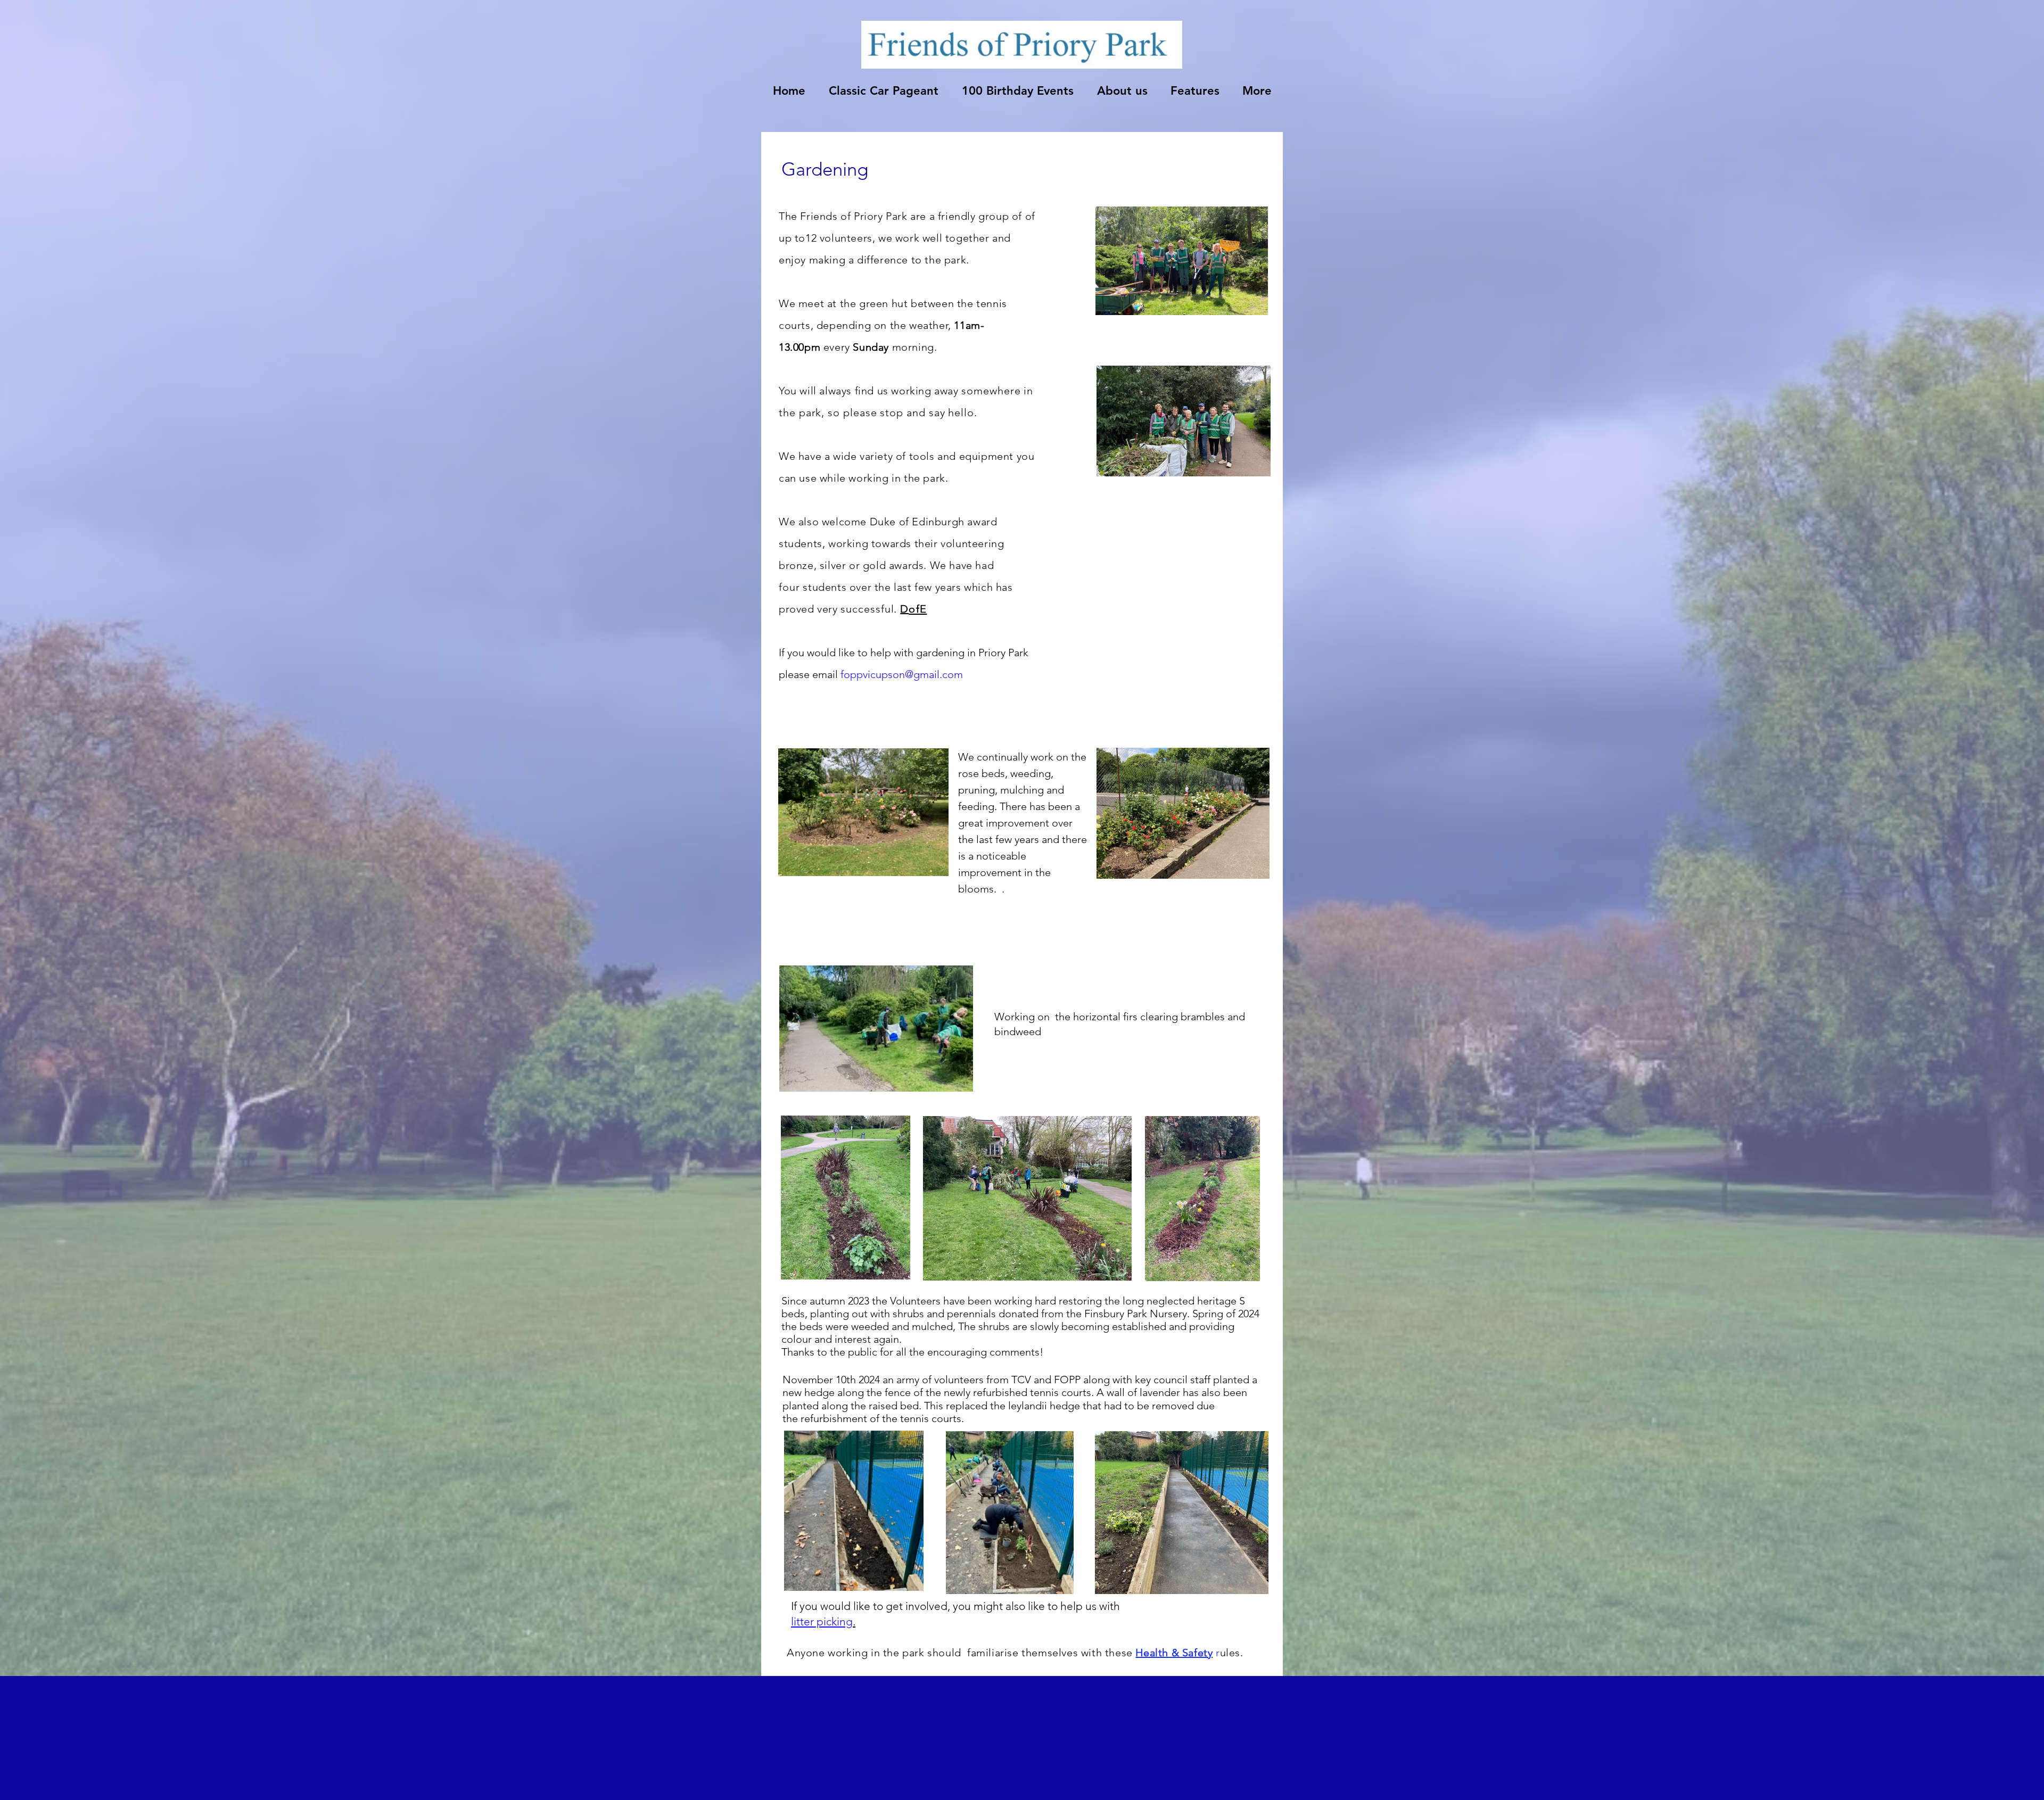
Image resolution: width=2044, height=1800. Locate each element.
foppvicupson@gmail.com (902, 674)
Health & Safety (1174, 1653)
